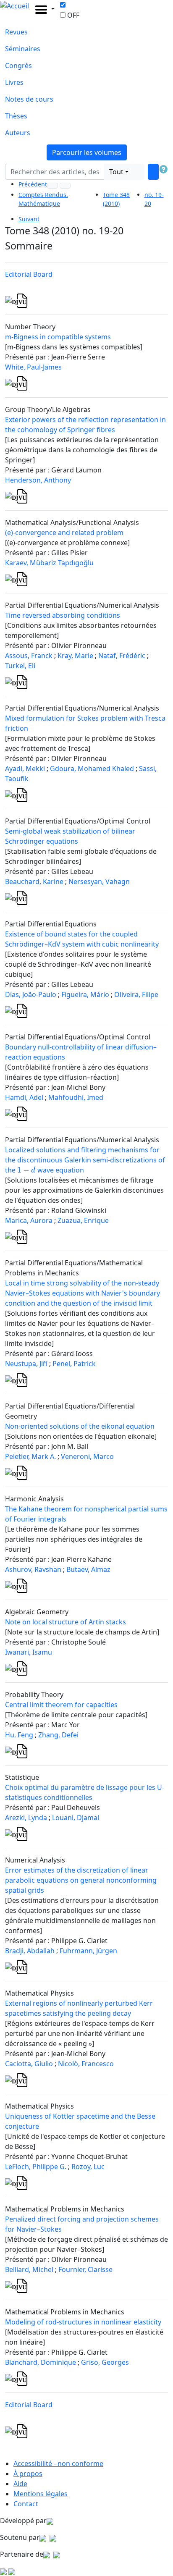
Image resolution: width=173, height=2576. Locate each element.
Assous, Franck (29, 656)
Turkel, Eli (20, 666)
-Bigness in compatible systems (58, 337)
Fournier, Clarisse (85, 2269)
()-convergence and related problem (64, 533)
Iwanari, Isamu (29, 1652)
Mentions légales (41, 2494)
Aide (20, 2484)
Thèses (16, 116)
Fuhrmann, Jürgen (88, 1951)
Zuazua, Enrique (83, 1220)
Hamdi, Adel (24, 1097)
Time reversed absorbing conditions (63, 615)
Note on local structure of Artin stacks (66, 1622)
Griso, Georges (105, 2362)
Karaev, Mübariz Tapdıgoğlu (49, 563)
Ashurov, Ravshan (33, 1569)
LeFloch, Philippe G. (36, 2167)
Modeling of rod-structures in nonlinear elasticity (83, 2322)
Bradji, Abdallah (30, 1951)
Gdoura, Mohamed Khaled (92, 769)
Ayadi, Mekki (25, 769)
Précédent (33, 184)
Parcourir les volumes (87, 152)
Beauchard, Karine (34, 881)
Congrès (18, 66)
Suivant (29, 219)
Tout (116, 172)
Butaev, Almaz (88, 1569)
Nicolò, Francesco (86, 2064)
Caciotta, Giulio (29, 2064)
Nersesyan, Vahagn (99, 881)
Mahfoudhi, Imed (76, 1097)
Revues (16, 32)
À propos (28, 2474)
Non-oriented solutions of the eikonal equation (80, 1426)
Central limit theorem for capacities (61, 1705)
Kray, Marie (75, 656)
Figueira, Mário (85, 994)
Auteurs (18, 133)
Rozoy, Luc (88, 2167)
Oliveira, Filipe (136, 994)
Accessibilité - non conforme (58, 2463)
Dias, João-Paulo (31, 994)
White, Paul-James (33, 367)
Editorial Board (29, 274)
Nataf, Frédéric (122, 656)
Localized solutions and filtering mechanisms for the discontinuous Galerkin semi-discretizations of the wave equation (85, 1160)
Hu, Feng (19, 1735)
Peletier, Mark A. (30, 1456)
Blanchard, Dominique (41, 2362)
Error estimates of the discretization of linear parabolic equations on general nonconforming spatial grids (81, 1880)
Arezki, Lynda (26, 1818)
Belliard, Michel (29, 2269)
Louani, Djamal (76, 1818)
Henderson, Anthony (38, 480)
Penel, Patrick (74, 1364)
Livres (14, 82)
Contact (26, 2504)
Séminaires (23, 49)
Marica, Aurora (29, 1220)
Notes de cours (29, 99)
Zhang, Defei (58, 1735)
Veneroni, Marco (87, 1456)
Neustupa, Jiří (26, 1364)
